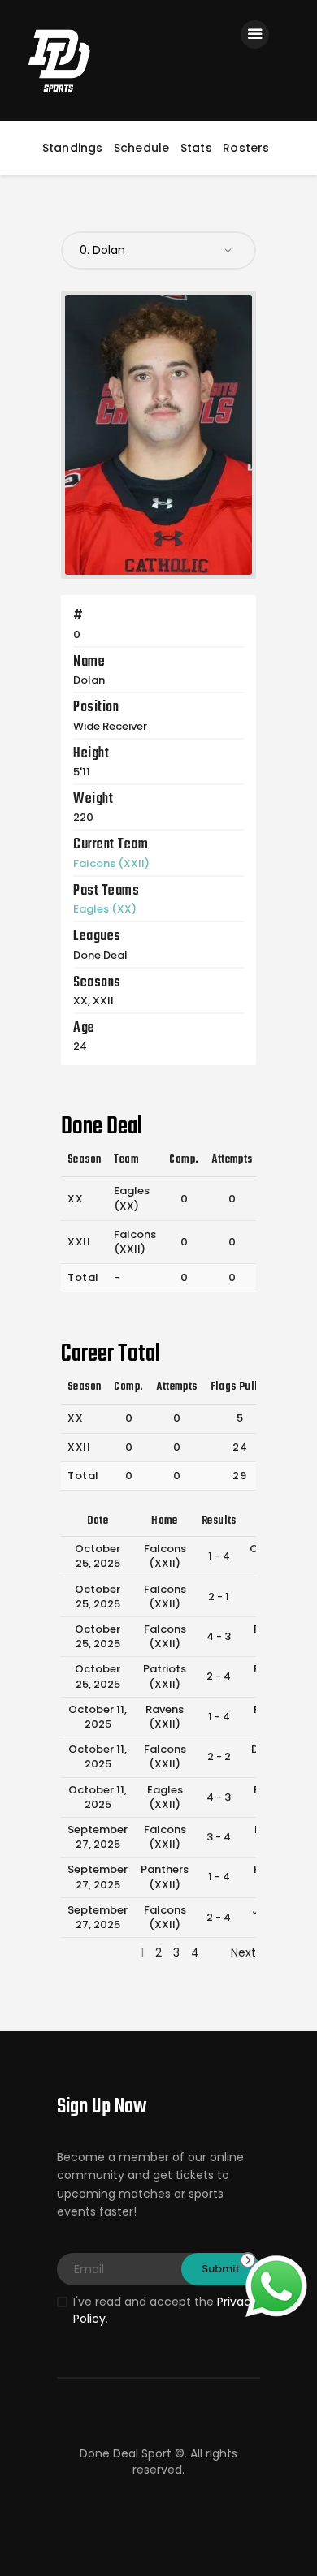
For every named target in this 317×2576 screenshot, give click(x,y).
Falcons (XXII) (111, 863)
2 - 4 (219, 1676)
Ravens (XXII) (165, 1717)
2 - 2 (219, 1756)
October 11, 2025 (98, 1717)
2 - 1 (219, 1597)
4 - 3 (219, 1636)
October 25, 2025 (98, 1556)
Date (98, 1521)
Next (243, 1952)
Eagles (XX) (105, 909)
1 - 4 (219, 1556)
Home (165, 1521)
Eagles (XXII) (165, 1797)
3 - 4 (219, 1837)
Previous (85, 1952)
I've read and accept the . (165, 2310)
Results (219, 1521)
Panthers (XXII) (165, 1877)
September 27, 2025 (98, 1837)
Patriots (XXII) (165, 1676)
